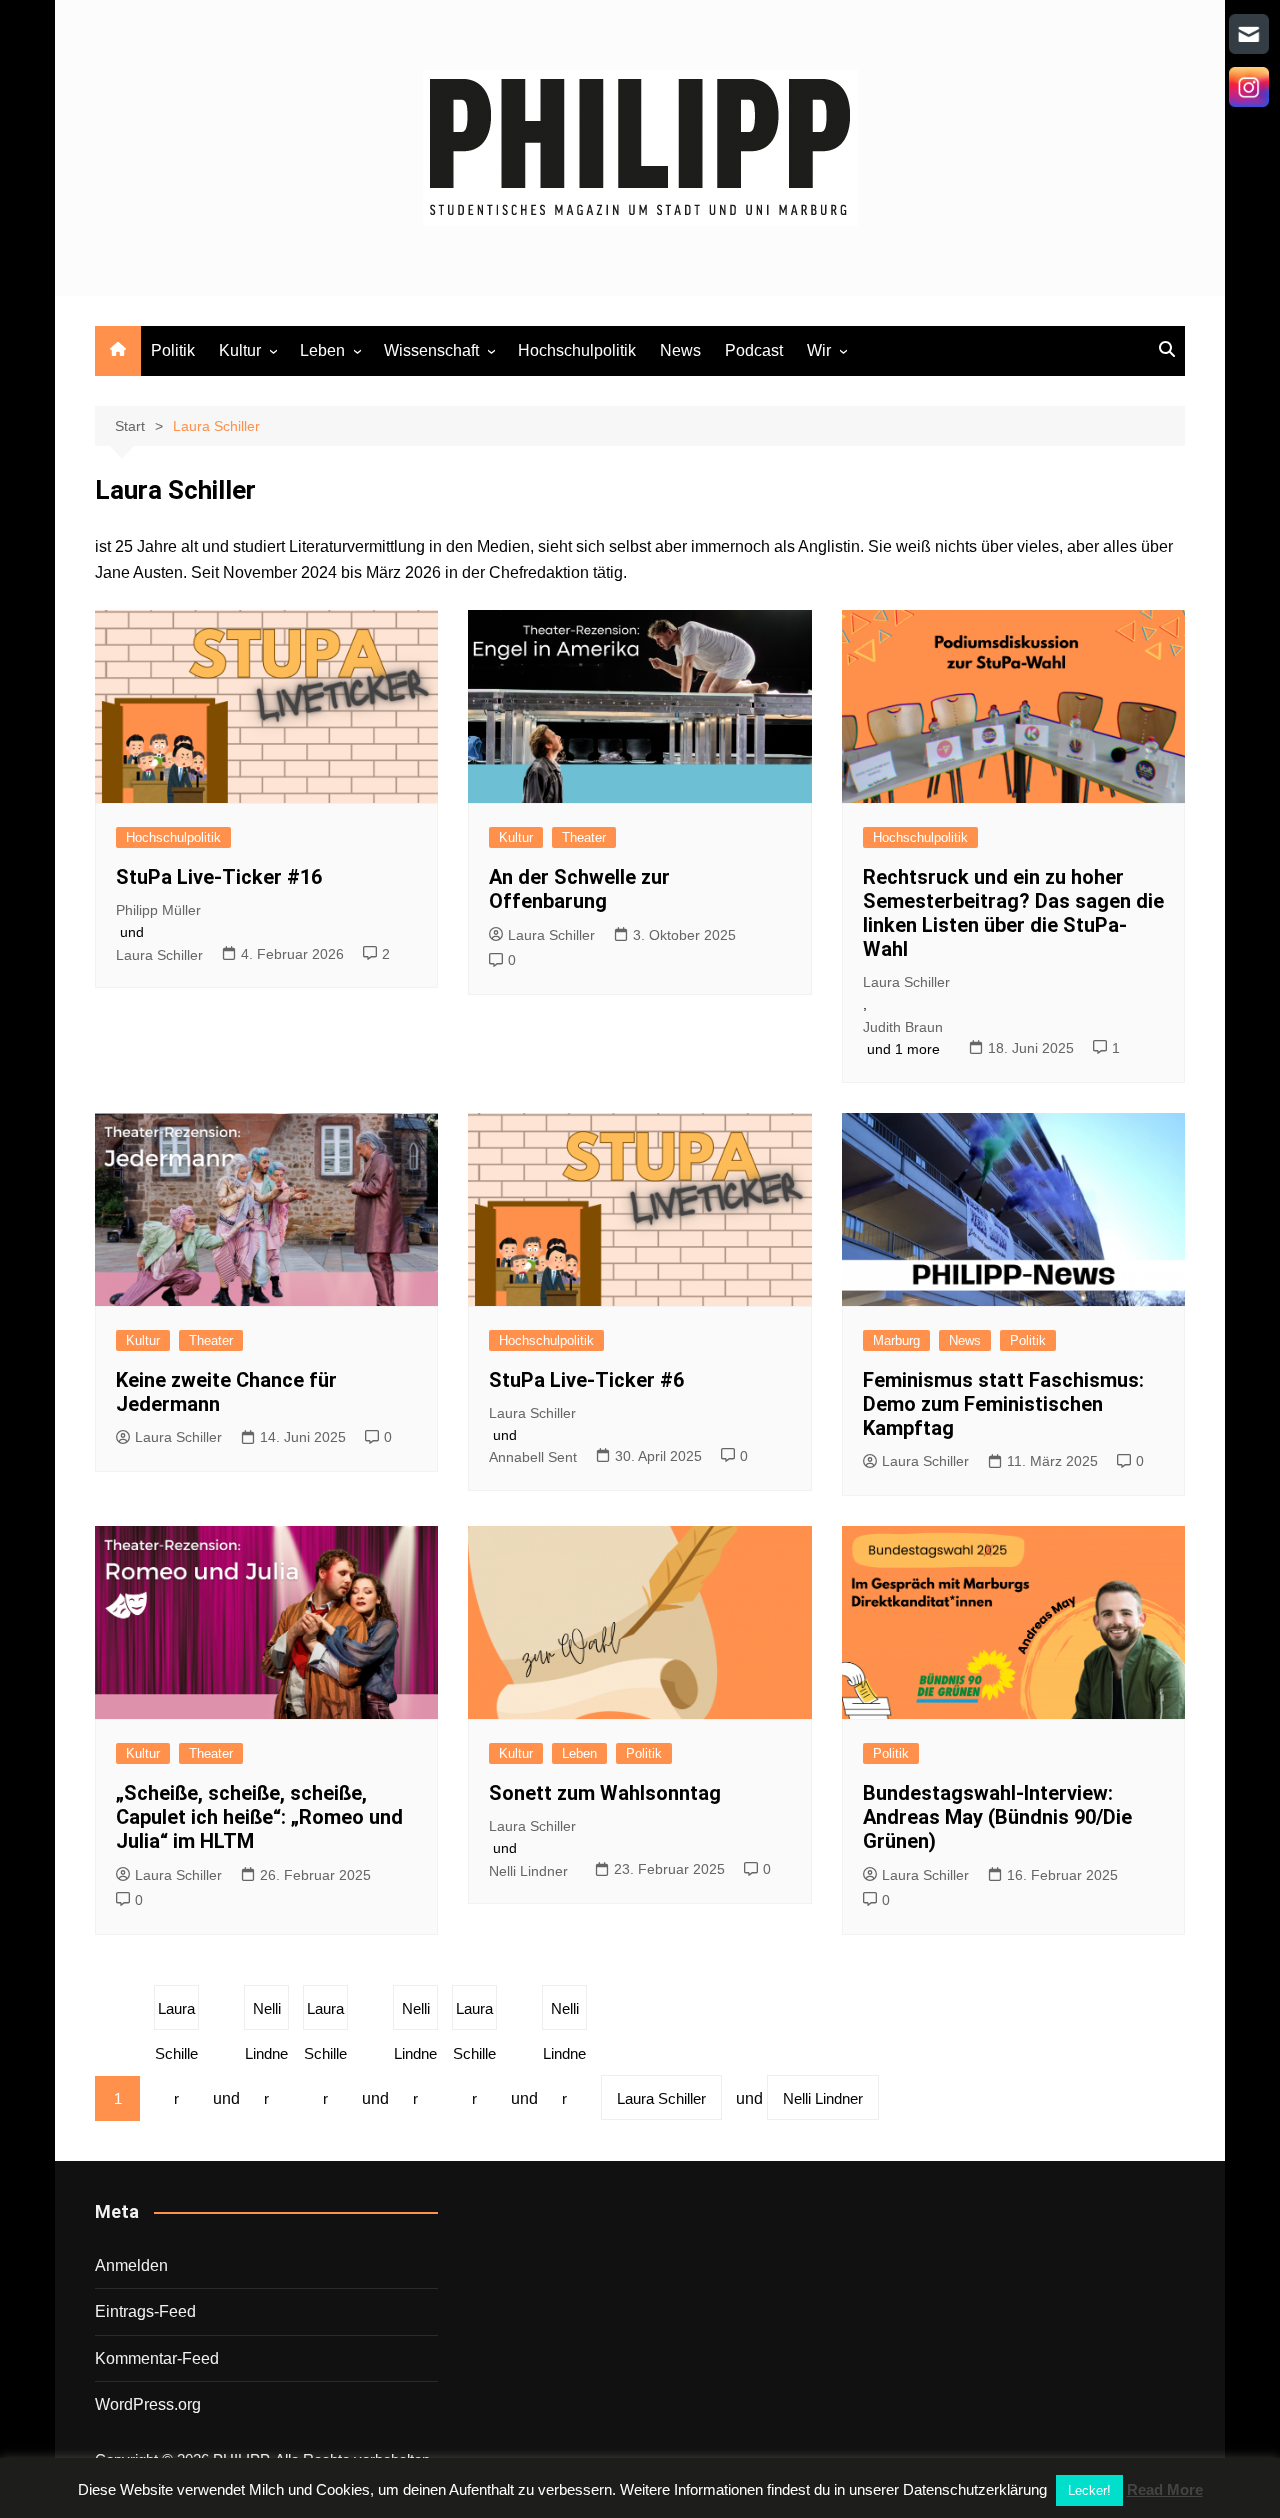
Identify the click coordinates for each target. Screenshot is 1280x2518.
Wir (819, 350)
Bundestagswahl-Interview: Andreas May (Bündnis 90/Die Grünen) (997, 1817)
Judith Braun (903, 1027)
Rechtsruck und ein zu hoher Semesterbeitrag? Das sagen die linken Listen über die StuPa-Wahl (1013, 913)
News (680, 350)
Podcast (754, 350)
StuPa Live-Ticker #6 (586, 1380)
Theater (584, 837)
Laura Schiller (159, 955)
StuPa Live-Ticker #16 (219, 877)
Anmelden (131, 2265)
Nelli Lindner (528, 1871)
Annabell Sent (533, 1457)
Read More (1165, 2489)
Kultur (240, 350)
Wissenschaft (431, 350)
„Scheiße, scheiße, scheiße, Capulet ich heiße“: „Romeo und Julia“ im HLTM (259, 1817)
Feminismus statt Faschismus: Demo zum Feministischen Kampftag (1003, 1404)
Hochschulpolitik (577, 350)
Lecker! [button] (1089, 2490)
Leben (322, 350)
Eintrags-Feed (145, 2311)
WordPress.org (148, 2404)
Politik (173, 350)
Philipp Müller (158, 910)
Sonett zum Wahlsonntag (605, 1793)
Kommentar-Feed (157, 2358)
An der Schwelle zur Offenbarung (579, 889)
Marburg (896, 1340)
